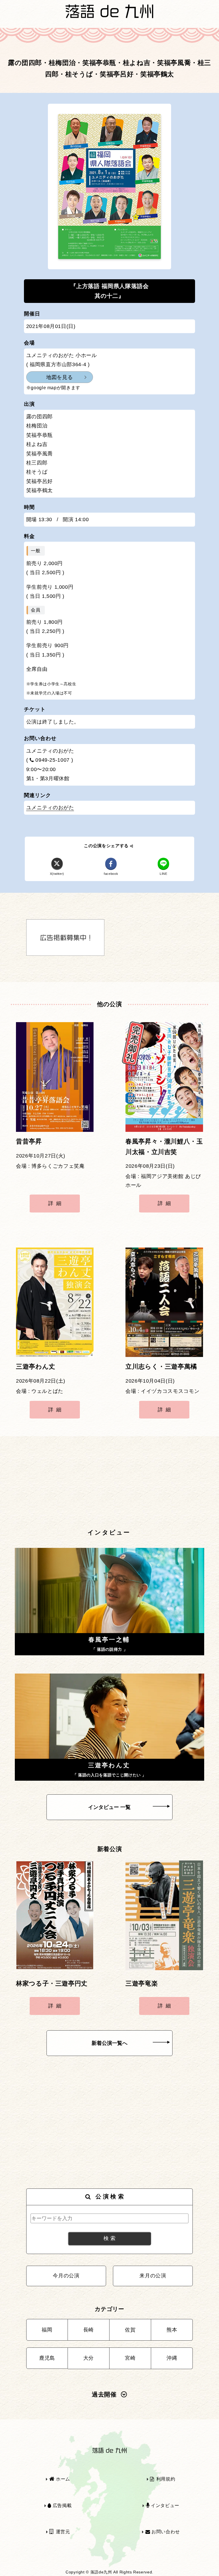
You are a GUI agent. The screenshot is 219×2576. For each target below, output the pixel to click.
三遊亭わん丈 (36, 1367)
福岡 (47, 2330)
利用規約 (165, 2479)
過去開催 (104, 2394)
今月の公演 (66, 2276)
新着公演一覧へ (109, 2043)
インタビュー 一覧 (109, 1807)
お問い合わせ (165, 2532)
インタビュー (164, 2505)
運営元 (62, 2532)
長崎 (89, 2330)
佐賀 (130, 2330)
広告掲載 (61, 2505)
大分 (89, 2358)
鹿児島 (47, 2358)
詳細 (56, 1203)
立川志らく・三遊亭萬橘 (161, 1367)
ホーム (62, 2479)
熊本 (172, 2330)
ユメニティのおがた (50, 808)
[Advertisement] (109, 1483)
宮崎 (130, 2358)
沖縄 (172, 2358)
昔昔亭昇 (29, 1142)
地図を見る (59, 377)
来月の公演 (153, 2276)
